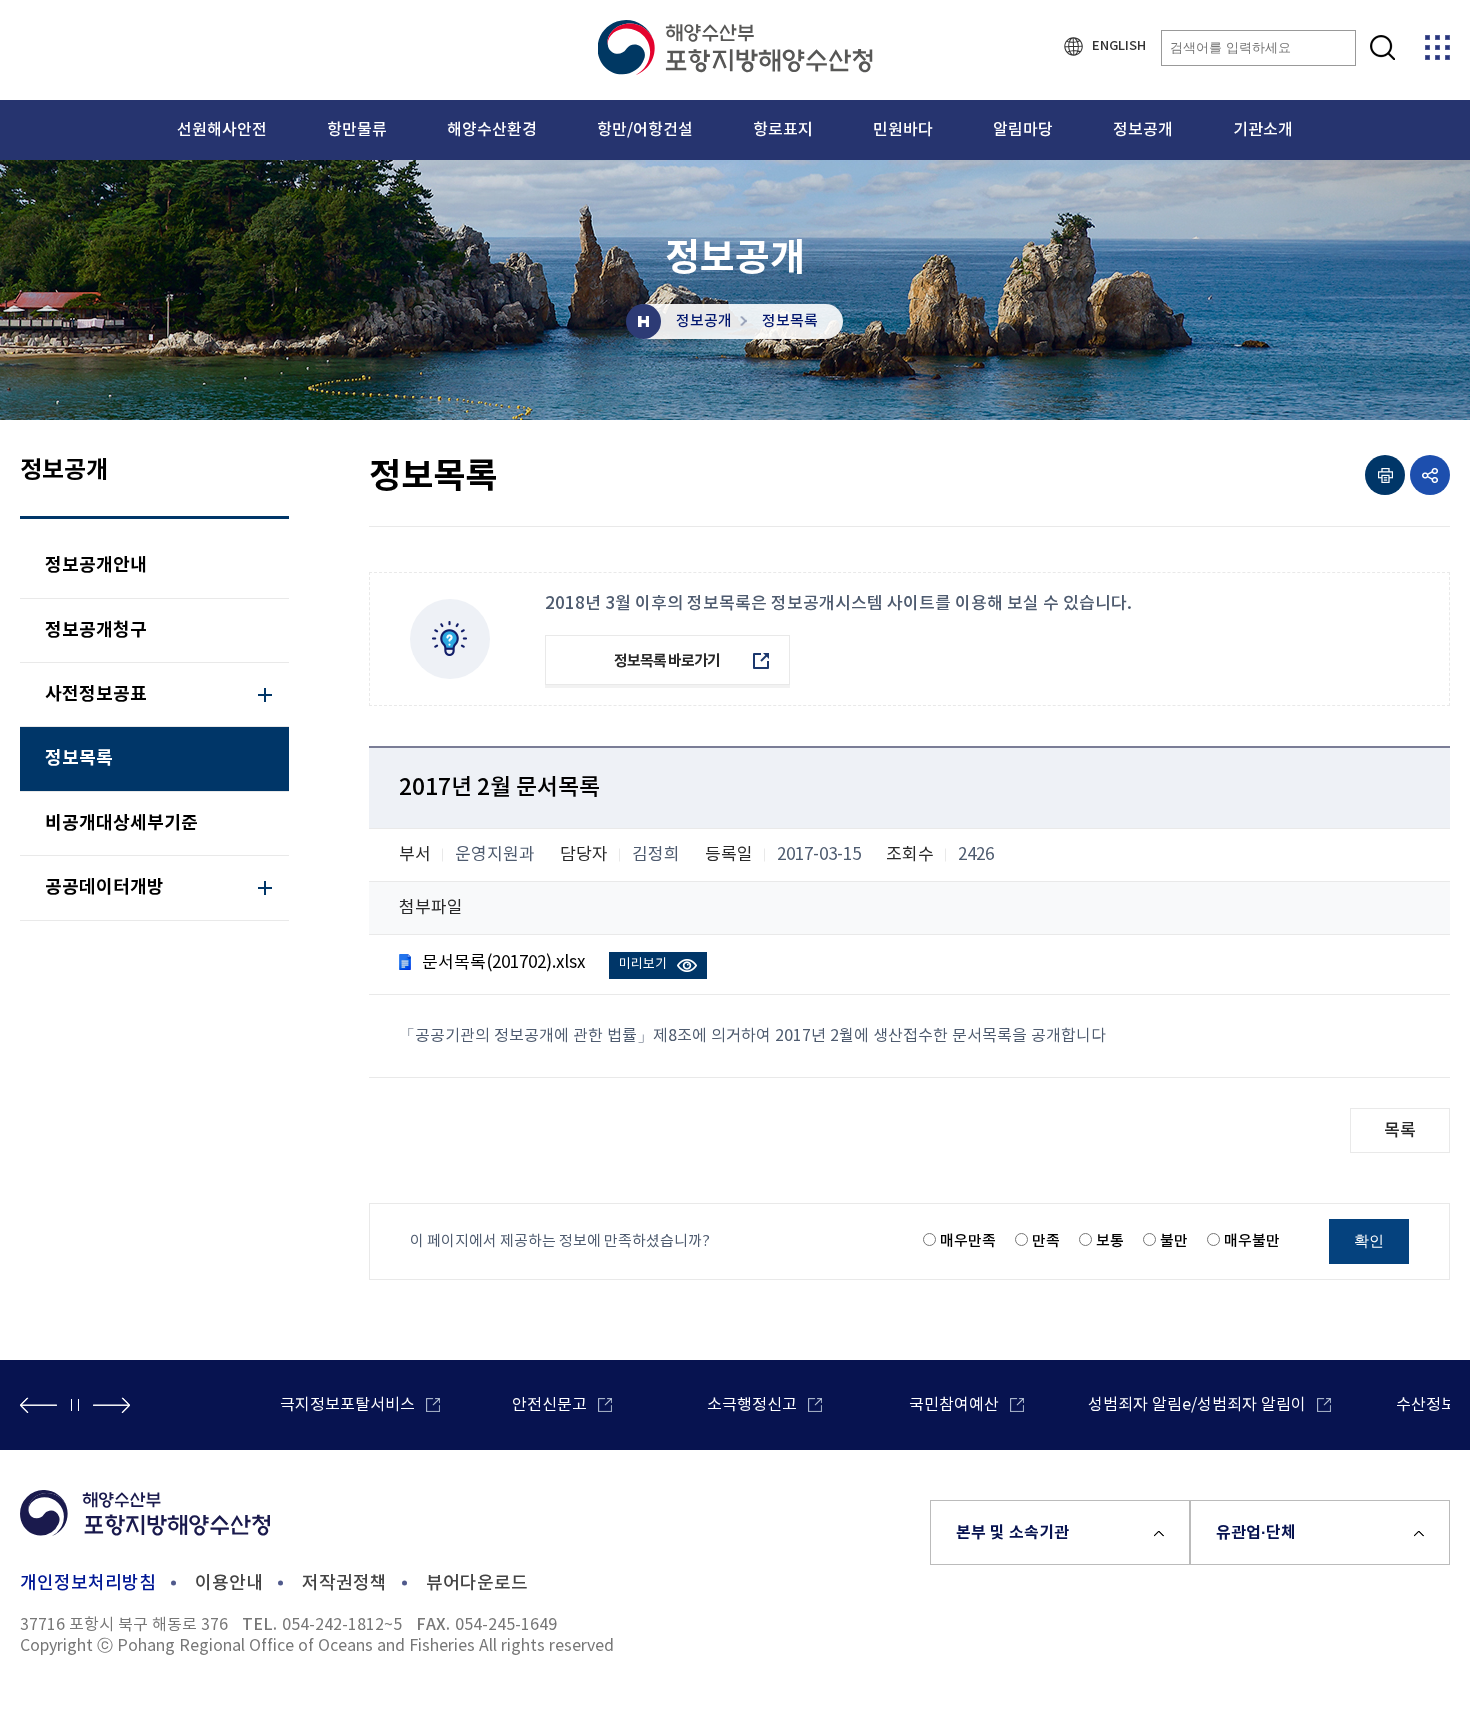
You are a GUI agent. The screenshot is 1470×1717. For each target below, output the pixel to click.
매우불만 (1252, 1241)
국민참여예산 (954, 1405)
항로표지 (783, 130)
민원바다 (903, 130)
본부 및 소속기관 (1012, 1533)
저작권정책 (344, 1583)
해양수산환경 (492, 130)
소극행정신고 (752, 1405)
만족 (1046, 1241)
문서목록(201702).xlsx (503, 963)
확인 (1369, 1240)
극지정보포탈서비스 (347, 1405)
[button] (38, 1405)
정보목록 (790, 321)
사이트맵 (1437, 47)
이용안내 (229, 1583)
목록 (1400, 1131)
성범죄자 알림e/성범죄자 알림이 (1197, 1405)
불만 (1174, 1241)
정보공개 (1143, 130)
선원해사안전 (222, 130)
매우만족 (968, 1241)
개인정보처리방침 (88, 1583)
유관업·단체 (1256, 1533)
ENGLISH (1119, 46)
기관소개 (1263, 130)
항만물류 (357, 130)
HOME (643, 321)
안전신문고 (549, 1405)
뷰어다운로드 (477, 1583)
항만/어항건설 (645, 130)
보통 (1110, 1241)
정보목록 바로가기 (667, 661)
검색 (1382, 47)
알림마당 (1023, 130)
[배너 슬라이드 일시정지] (75, 1405)
